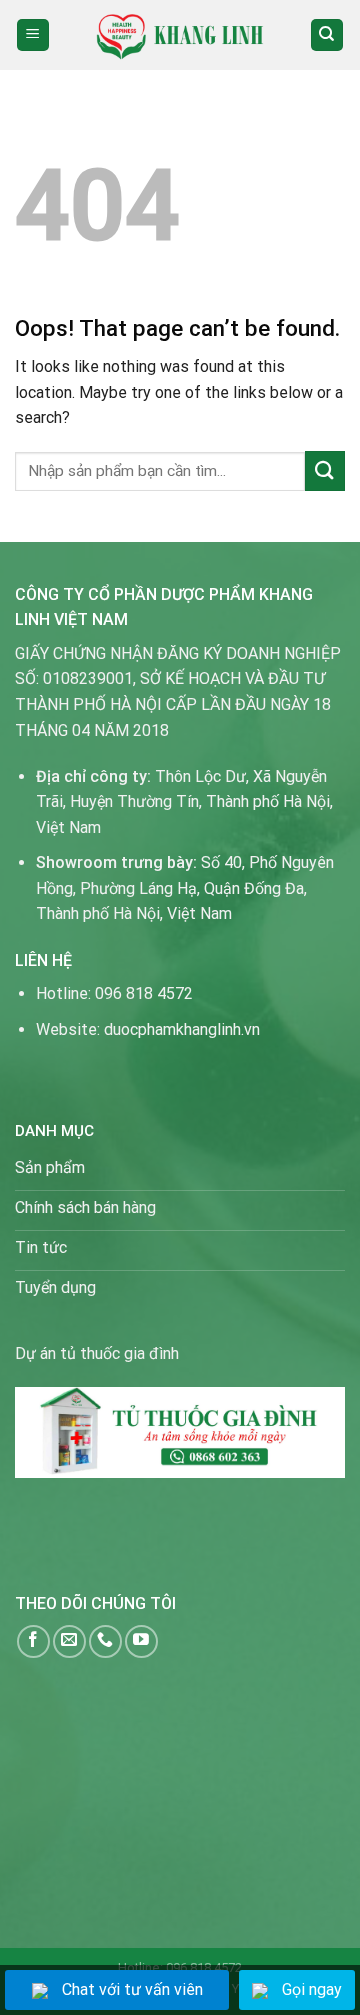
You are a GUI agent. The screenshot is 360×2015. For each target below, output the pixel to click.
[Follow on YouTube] (141, 1641)
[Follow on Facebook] (33, 1641)
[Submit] (325, 470)
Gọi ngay (312, 1989)
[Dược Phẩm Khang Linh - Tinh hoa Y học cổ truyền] (180, 34)
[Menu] (33, 35)
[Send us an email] (69, 1641)
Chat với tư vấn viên (132, 1989)
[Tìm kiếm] (327, 35)
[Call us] (105, 1641)
